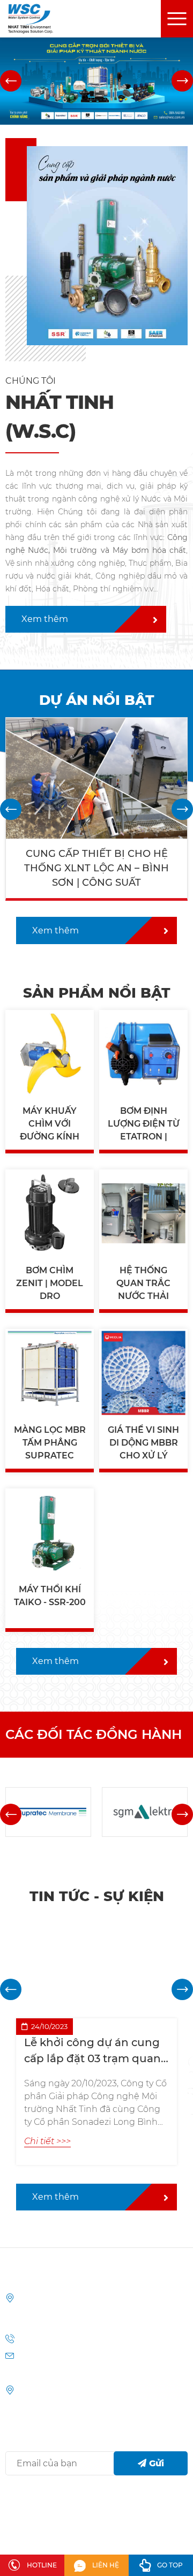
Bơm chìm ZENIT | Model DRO (50, 1283)
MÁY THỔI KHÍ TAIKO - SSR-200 (50, 1596)
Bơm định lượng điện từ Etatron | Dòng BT (144, 1124)
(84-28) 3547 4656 (104, 2339)
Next (182, 81)
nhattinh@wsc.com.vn (60, 2373)
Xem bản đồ (41, 2390)
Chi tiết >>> (50, 1104)
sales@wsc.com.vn (53, 2356)
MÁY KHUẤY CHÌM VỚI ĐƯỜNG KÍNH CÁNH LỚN (50, 1124)
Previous (11, 81)
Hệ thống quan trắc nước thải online (143, 1284)
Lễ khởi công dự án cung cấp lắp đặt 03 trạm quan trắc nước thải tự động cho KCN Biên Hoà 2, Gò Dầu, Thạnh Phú (92, 2051)
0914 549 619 (43, 2339)
